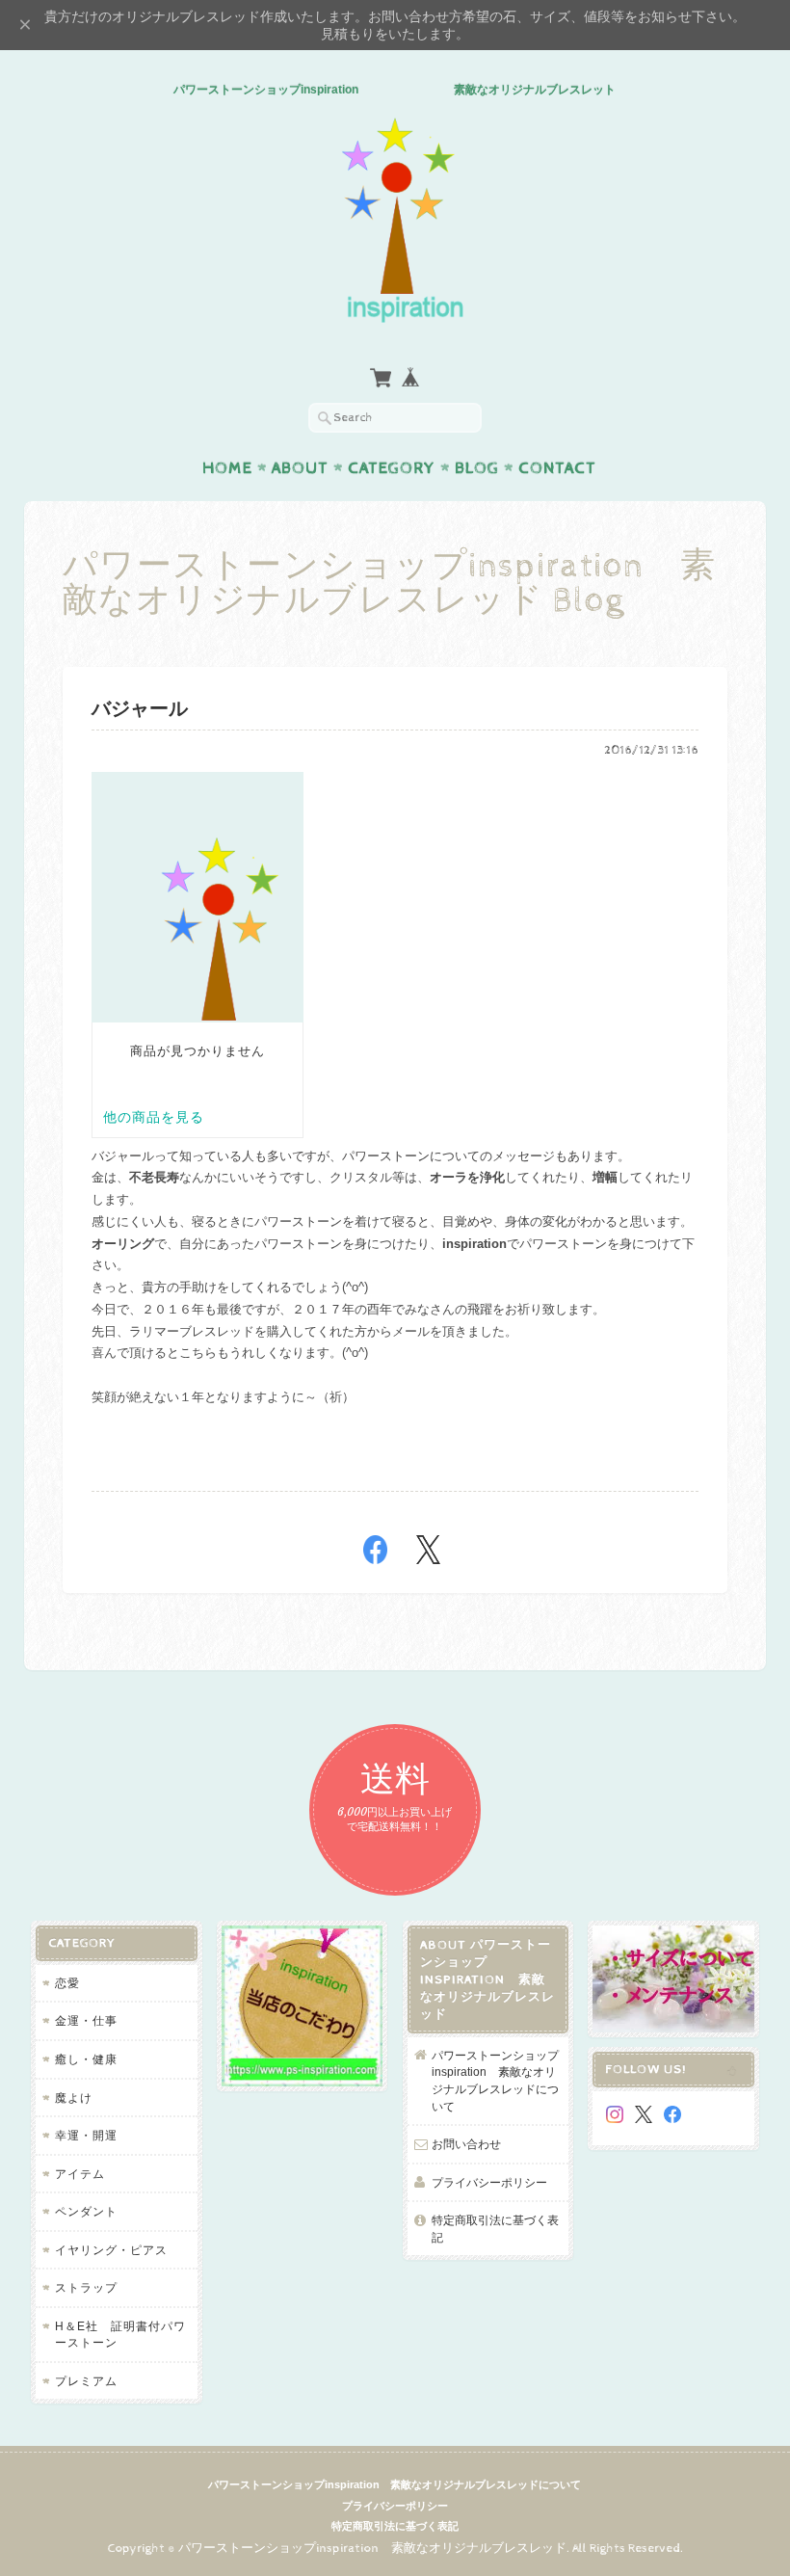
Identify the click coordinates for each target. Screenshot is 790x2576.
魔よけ (74, 2098)
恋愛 (67, 1983)
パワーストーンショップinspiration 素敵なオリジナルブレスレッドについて (495, 2081)
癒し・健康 (86, 2059)
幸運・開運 (86, 2135)
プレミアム (86, 2381)
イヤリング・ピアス (111, 2250)
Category (392, 468)
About (300, 468)
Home (227, 468)
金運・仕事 (86, 2020)
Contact (557, 468)
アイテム (80, 2174)
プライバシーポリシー (489, 2182)
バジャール (140, 710)
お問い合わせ (466, 2144)
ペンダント (86, 2211)
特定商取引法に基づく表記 (495, 2229)
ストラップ (86, 2287)
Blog (477, 468)
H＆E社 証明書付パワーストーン (120, 2335)
